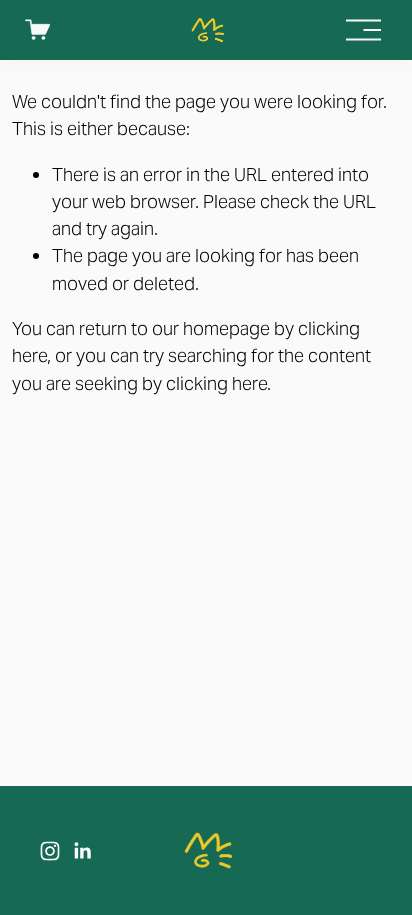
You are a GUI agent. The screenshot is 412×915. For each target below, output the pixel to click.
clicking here (216, 383)
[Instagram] (50, 851)
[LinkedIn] (82, 851)
